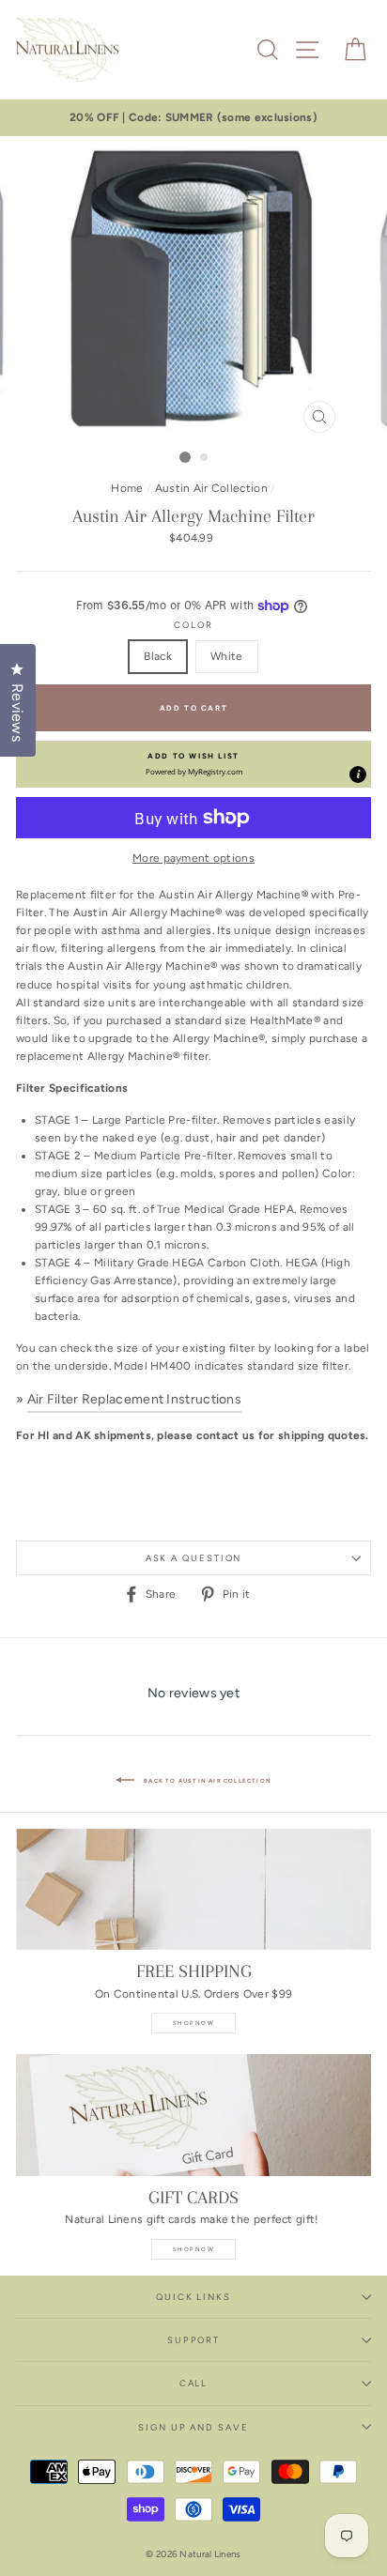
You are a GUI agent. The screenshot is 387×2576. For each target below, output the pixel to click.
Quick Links (193, 2297)
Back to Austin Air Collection (207, 1780)
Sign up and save (193, 2427)
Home (127, 488)
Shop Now (193, 2023)
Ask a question (194, 1558)
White (227, 656)
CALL (194, 2383)
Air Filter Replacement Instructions (134, 1399)
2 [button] (205, 458)
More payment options (193, 858)
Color (193, 625)
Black (158, 656)
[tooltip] (358, 774)
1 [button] (185, 457)
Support (193, 2340)
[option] (193, 118)
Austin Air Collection (211, 488)
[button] (193, 764)
